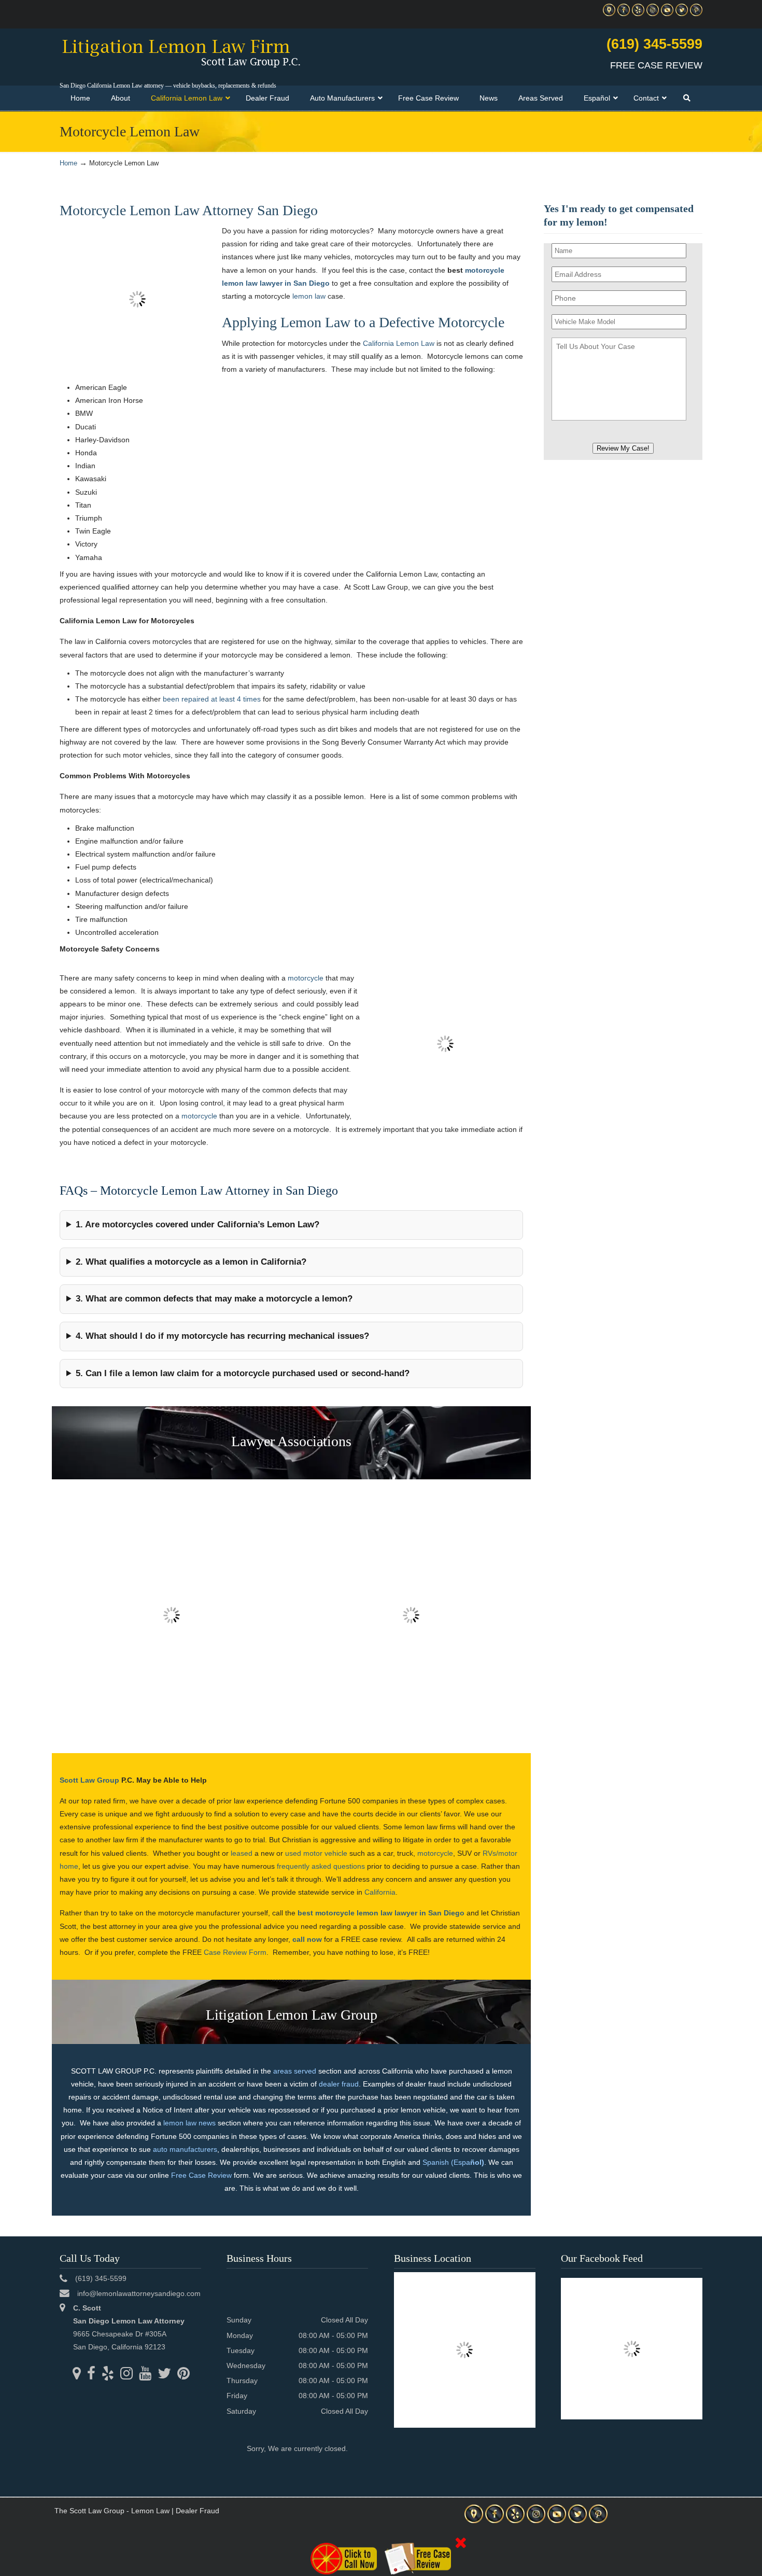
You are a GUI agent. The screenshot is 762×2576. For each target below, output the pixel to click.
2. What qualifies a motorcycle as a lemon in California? (191, 1262)
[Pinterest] (696, 14)
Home (68, 163)
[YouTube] (667, 14)
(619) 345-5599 (654, 44)
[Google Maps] (609, 14)
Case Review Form (235, 1952)
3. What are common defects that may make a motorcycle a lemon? (214, 1299)
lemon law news (189, 2123)
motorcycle (306, 978)
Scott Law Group (89, 1780)
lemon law (309, 296)
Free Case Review (201, 2175)
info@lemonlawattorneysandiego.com (139, 2293)
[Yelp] (638, 14)
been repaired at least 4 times (212, 699)
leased (242, 1853)
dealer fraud (339, 2084)
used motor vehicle (316, 1853)
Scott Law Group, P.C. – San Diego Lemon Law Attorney (181, 52)
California (380, 1892)
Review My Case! (623, 448)
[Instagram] (653, 14)
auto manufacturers (185, 2149)
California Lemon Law (399, 343)
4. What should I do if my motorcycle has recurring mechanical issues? (222, 1336)
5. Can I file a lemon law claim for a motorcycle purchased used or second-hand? (243, 1373)
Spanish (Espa (453, 2162)
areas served (295, 2071)
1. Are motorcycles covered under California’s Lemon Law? (197, 1224)
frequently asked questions (321, 1866)
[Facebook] (624, 14)
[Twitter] (682, 14)
